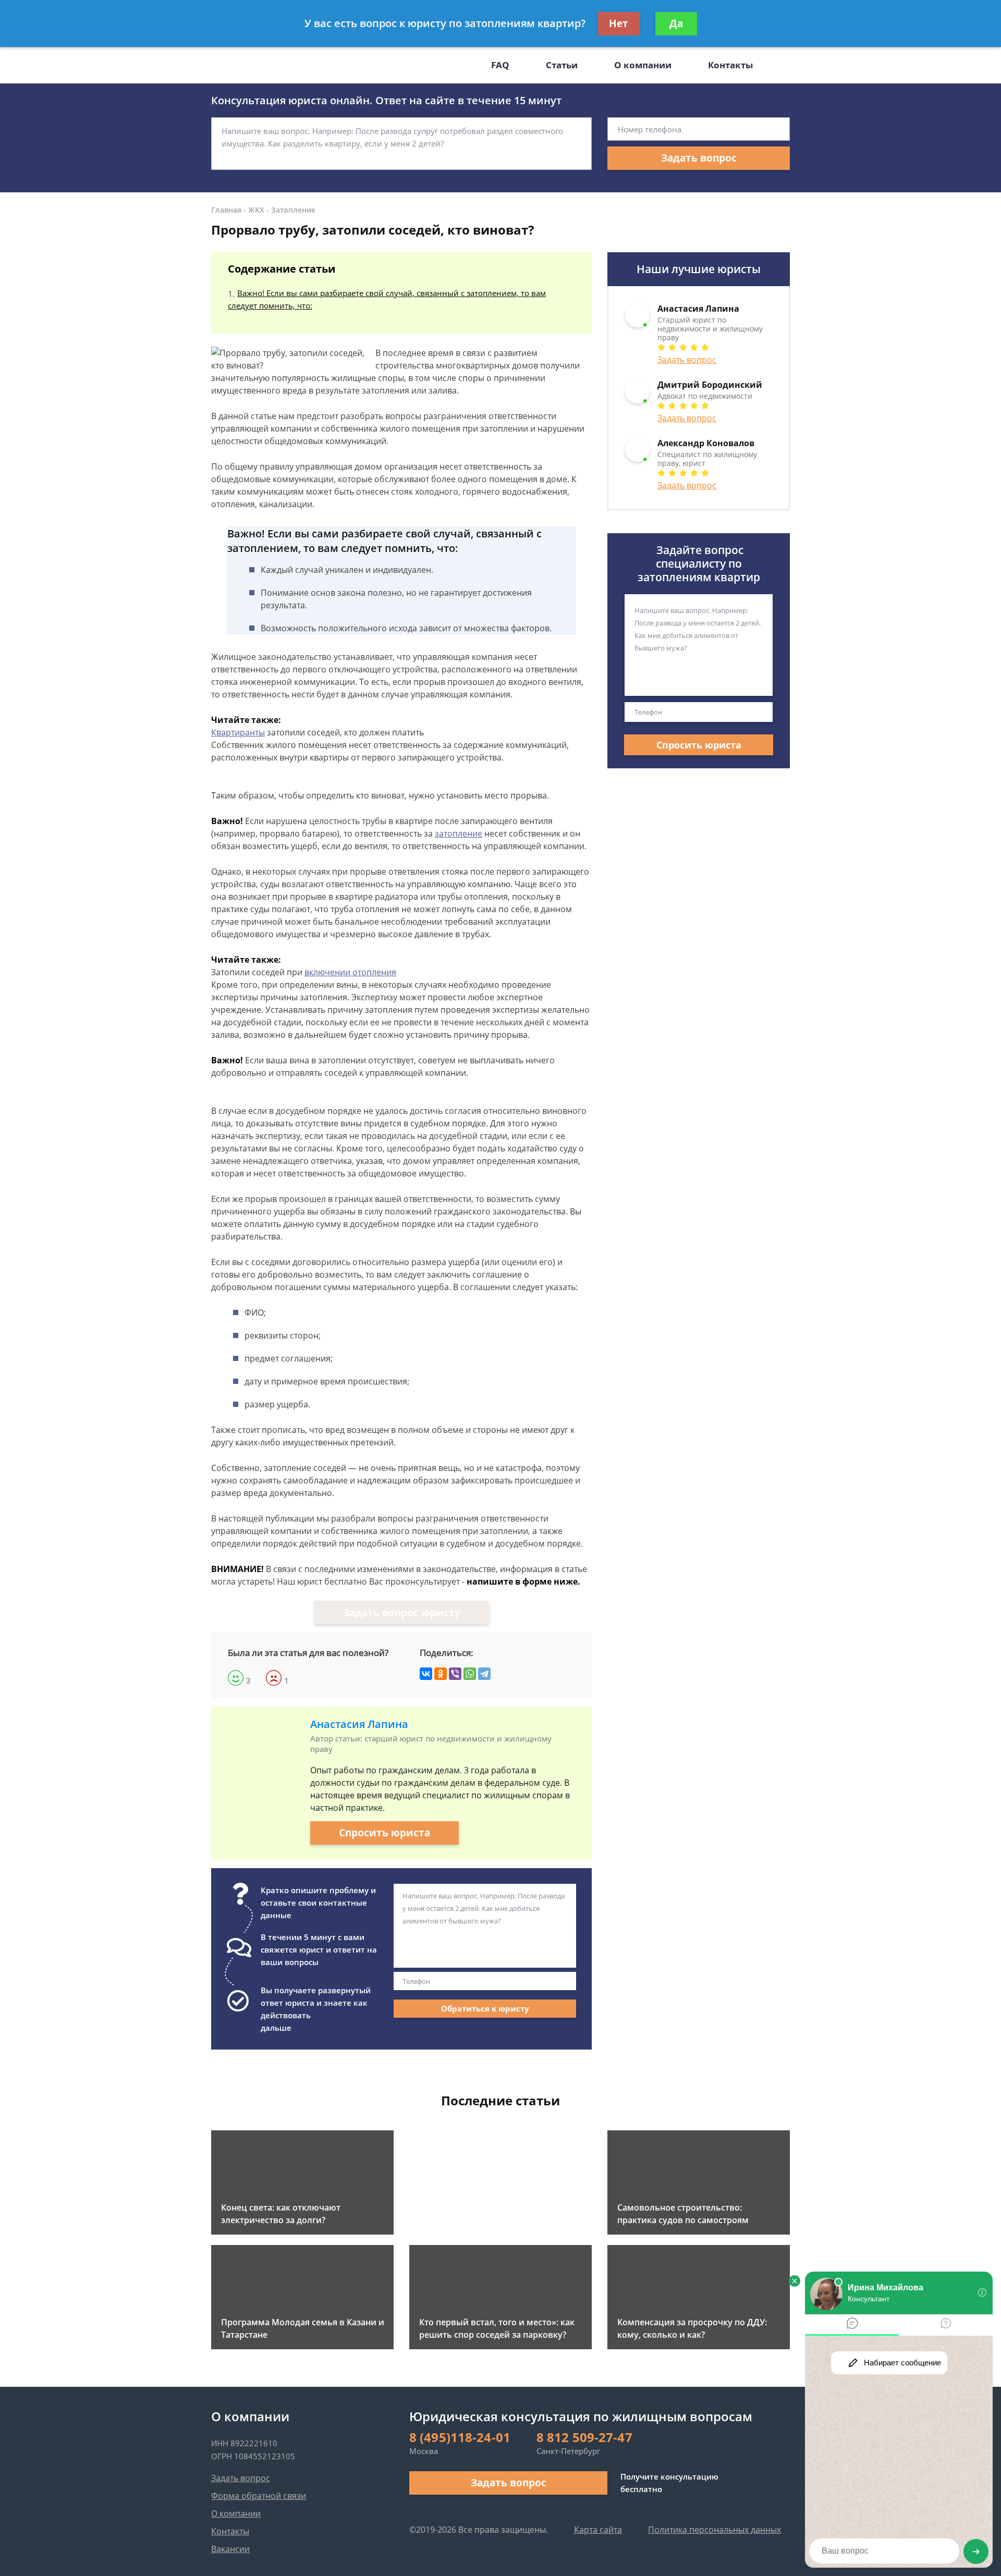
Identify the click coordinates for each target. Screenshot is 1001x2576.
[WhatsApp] (470, 1674)
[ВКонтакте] (426, 1674)
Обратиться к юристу (485, 2008)
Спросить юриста (384, 1833)
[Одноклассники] (441, 1674)
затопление (459, 833)
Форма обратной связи (259, 2496)
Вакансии (230, 2549)
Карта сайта (598, 2530)
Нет (619, 23)
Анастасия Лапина (359, 1724)
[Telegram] (484, 1674)
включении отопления (350, 972)
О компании (643, 65)
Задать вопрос (699, 158)
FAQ (500, 65)
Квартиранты (238, 732)
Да (676, 23)
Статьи (562, 65)
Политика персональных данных (715, 2530)
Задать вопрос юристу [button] (402, 1613)
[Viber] (455, 1674)
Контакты (730, 65)
